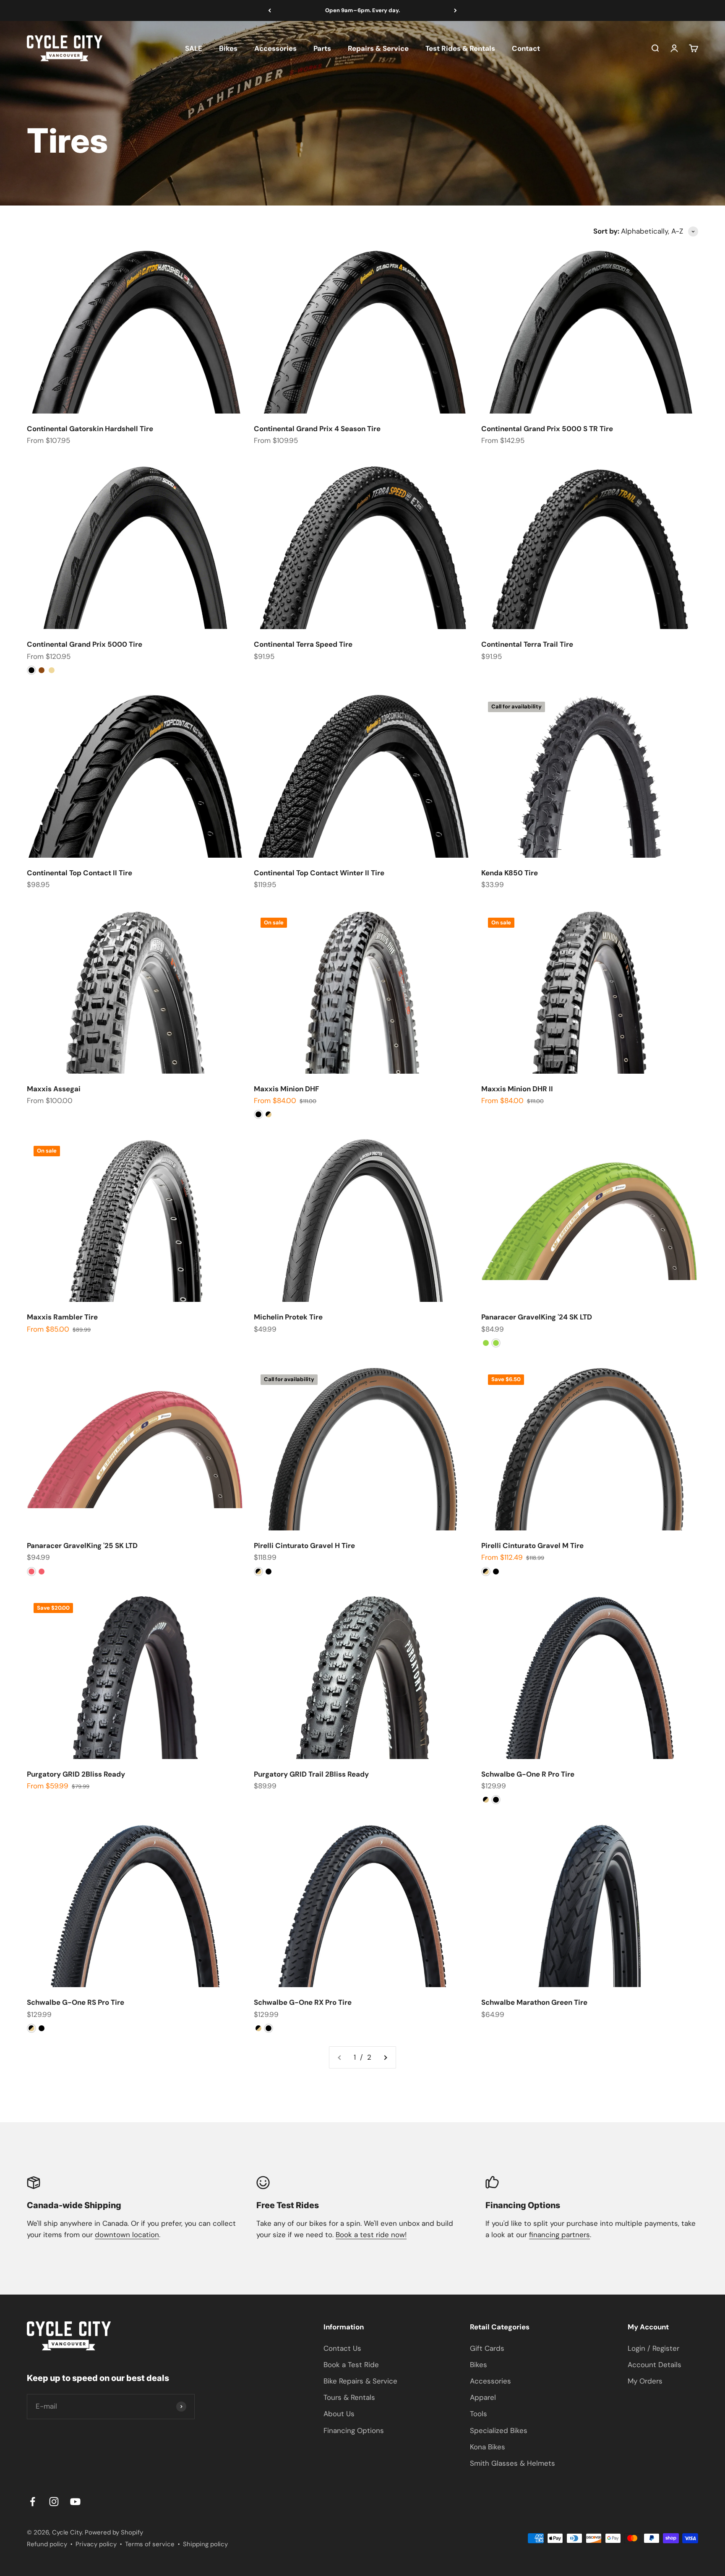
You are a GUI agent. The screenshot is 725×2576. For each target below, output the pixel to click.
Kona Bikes (488, 2447)
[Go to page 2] (385, 2057)
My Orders (645, 2381)
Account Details (655, 2365)
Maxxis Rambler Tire (62, 1317)
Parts (322, 48)
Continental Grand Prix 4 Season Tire (317, 429)
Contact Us (342, 2348)
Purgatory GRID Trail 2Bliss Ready (311, 1774)
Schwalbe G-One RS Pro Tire (76, 2002)
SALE (194, 48)
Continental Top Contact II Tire (80, 873)
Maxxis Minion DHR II (517, 1089)
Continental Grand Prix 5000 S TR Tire (547, 429)
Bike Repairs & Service (360, 2381)
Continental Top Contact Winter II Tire (319, 873)
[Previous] (270, 10)
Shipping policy (205, 2544)
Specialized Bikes (499, 2430)
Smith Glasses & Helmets (512, 2463)
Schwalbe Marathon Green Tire (534, 2002)
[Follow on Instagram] (54, 2502)
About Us (339, 2414)
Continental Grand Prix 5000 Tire (85, 644)
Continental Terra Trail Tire (527, 644)
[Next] (455, 10)
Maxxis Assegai (54, 1089)
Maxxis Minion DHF (286, 1089)
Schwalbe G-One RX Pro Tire (303, 2002)
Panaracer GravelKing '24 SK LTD (537, 1317)
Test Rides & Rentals (460, 48)
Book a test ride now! (371, 2235)
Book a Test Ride (351, 2365)
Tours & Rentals (349, 2397)
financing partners (559, 2235)
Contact (526, 48)
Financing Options (354, 2430)
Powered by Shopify (114, 2532)
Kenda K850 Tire (510, 873)
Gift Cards (487, 2348)
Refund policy (47, 2544)
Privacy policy (96, 2544)
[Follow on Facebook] (33, 2502)
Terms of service (150, 2544)
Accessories (275, 48)
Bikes (228, 48)
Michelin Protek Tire (288, 1317)
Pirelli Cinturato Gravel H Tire (304, 1546)
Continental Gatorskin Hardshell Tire (90, 429)
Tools (479, 2414)
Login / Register (653, 2348)
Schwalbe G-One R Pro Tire (528, 1774)
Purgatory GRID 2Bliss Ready (76, 1774)
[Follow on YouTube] (75, 2502)
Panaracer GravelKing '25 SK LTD (82, 1546)
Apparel (483, 2397)
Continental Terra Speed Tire (303, 644)
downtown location (127, 2235)
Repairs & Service (378, 48)
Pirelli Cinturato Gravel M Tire (532, 1546)
